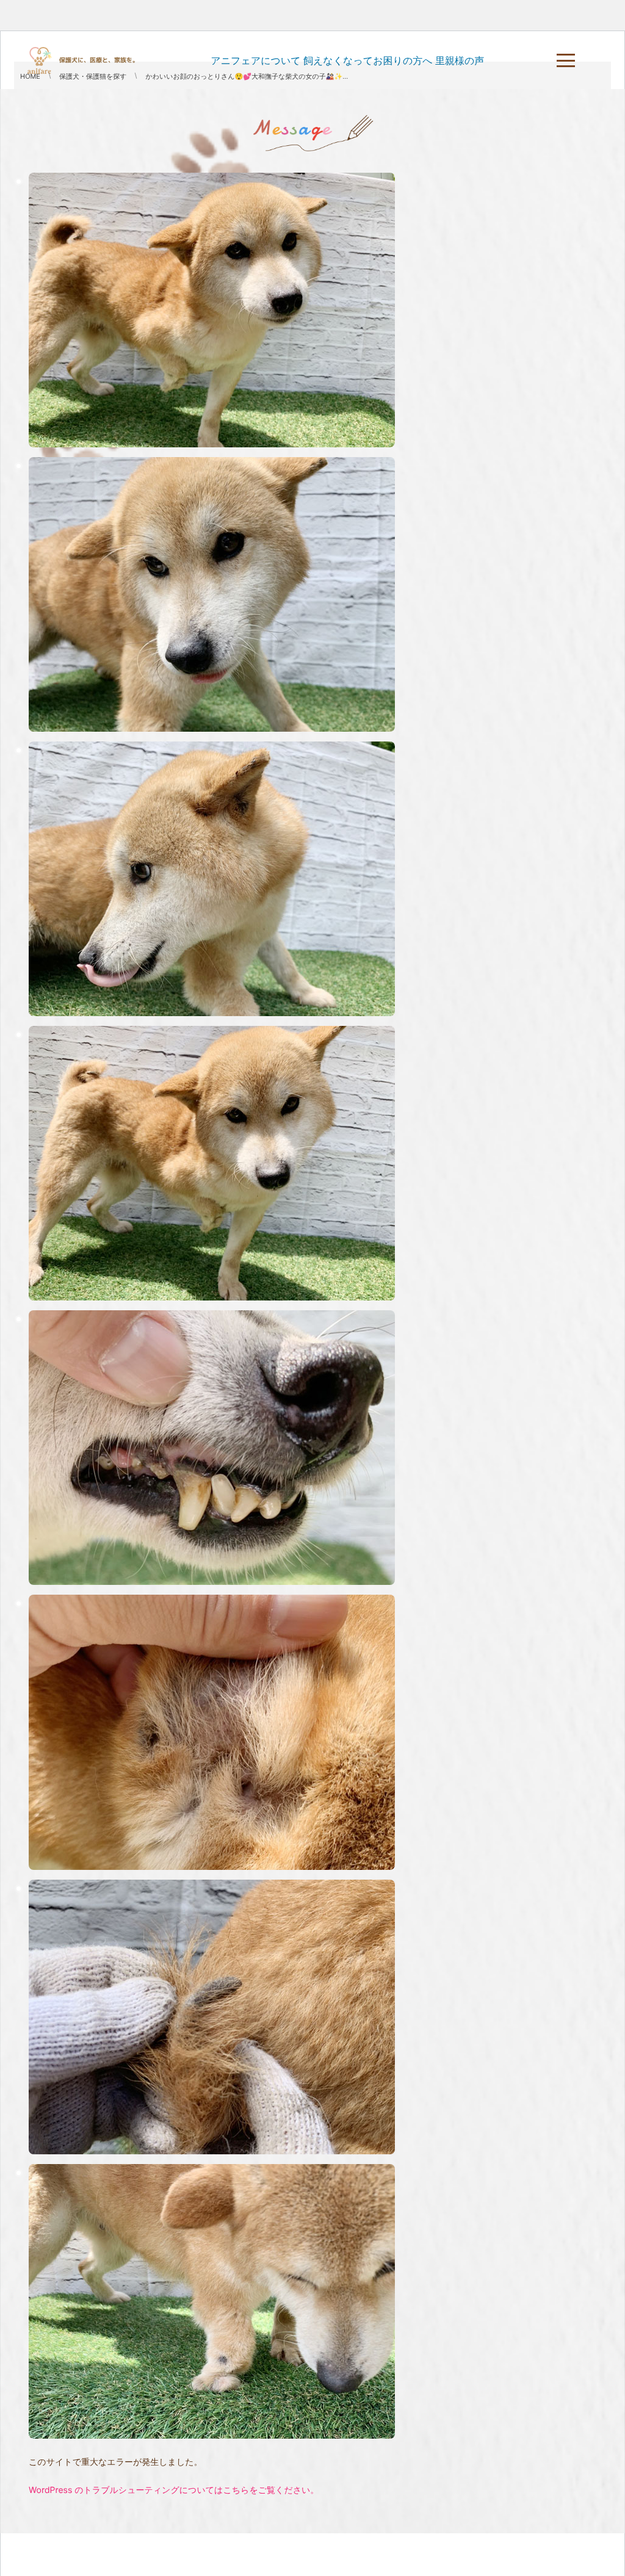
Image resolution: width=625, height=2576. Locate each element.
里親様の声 (460, 60)
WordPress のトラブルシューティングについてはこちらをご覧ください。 (174, 2490)
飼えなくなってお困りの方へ (368, 60)
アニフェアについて (255, 60)
